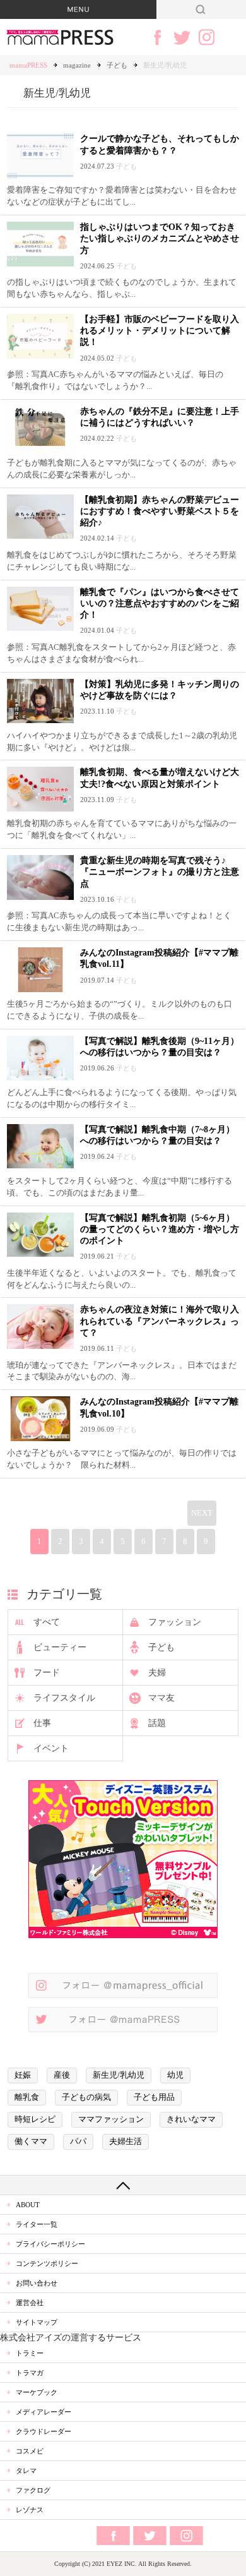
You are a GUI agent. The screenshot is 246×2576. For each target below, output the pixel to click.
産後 (62, 2075)
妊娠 (23, 2075)
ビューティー (60, 1647)
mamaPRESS (28, 65)
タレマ (26, 2471)
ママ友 (161, 1698)
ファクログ (33, 2490)
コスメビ (30, 2451)
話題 (157, 1723)
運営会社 (30, 2303)
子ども (117, 65)
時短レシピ (35, 2119)
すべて (47, 1622)
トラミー (30, 2353)
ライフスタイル (64, 1698)
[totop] (123, 2185)
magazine (77, 65)
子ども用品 (154, 2097)
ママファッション (111, 2119)
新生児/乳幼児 (119, 2075)
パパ (78, 2142)
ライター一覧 (37, 2224)
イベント (51, 1748)
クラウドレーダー (44, 2431)
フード (47, 1673)
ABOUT (28, 2205)
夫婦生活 (126, 2142)
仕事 (42, 1723)
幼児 (175, 2075)
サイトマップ (37, 2322)
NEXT (202, 1513)
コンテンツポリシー (47, 2263)
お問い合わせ (37, 2283)
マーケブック (37, 2392)
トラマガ (30, 2373)
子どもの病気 (86, 2097)
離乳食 (27, 2097)
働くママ (31, 2142)
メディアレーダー (44, 2412)
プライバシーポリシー (50, 2244)
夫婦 (157, 1673)
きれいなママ (191, 2119)
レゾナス (30, 2510)
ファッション (175, 1622)
